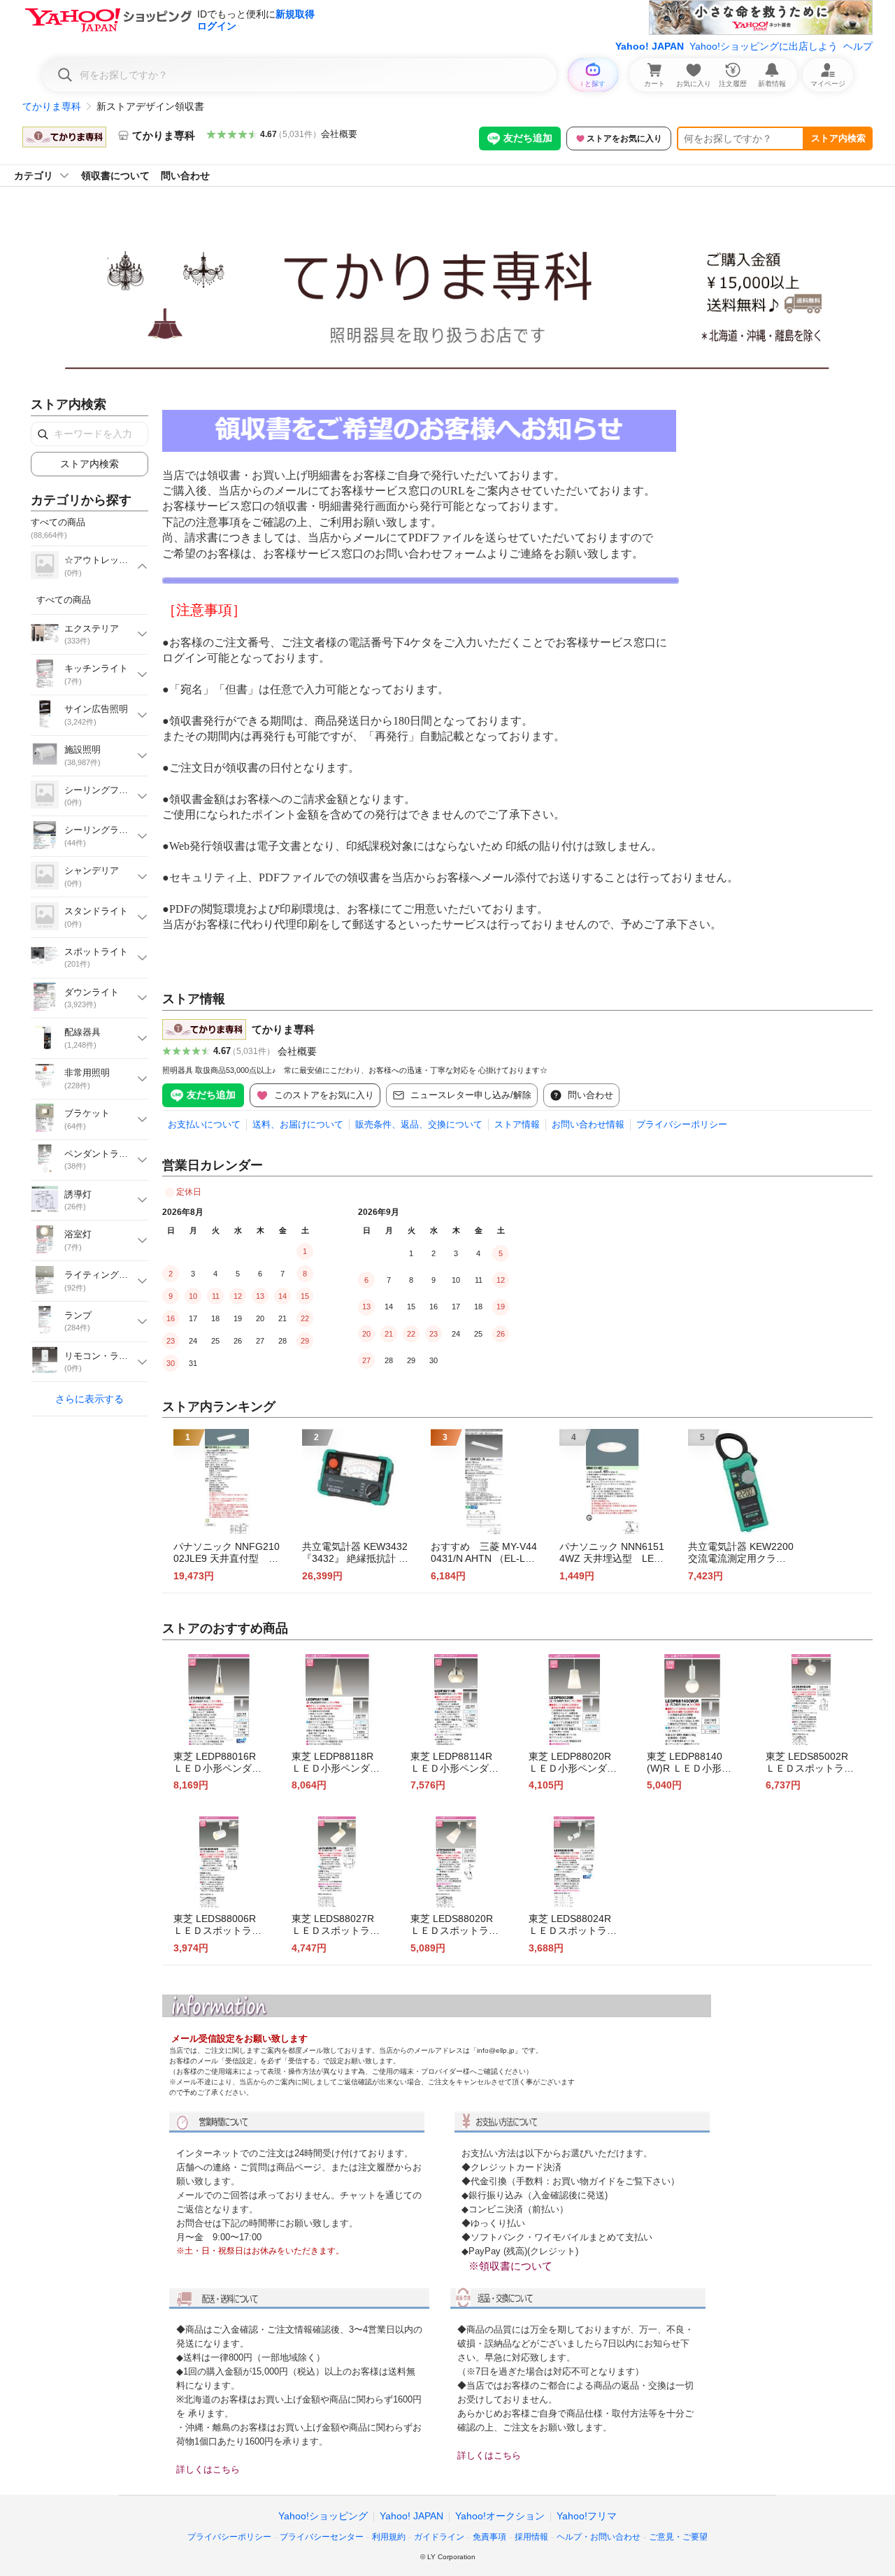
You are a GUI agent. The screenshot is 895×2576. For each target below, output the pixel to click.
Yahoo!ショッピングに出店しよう (764, 46)
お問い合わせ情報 (588, 1124)
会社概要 (339, 134)
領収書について (115, 176)
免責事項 (489, 2537)
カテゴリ (34, 176)
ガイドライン (439, 2537)
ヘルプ (858, 46)
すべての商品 (64, 600)
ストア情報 (517, 1124)
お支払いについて (204, 1124)
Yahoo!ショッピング (323, 2516)
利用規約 (389, 2537)
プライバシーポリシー (682, 1124)
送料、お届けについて (298, 1124)
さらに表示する (89, 1399)
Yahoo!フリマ (587, 2516)
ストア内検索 (838, 138)
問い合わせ (185, 176)
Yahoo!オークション (500, 2516)
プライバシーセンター (322, 2537)
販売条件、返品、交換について (419, 1124)
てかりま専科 (52, 106)
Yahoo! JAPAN (650, 46)
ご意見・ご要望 (678, 2537)
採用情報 (531, 2537)
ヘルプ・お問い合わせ (599, 2537)
